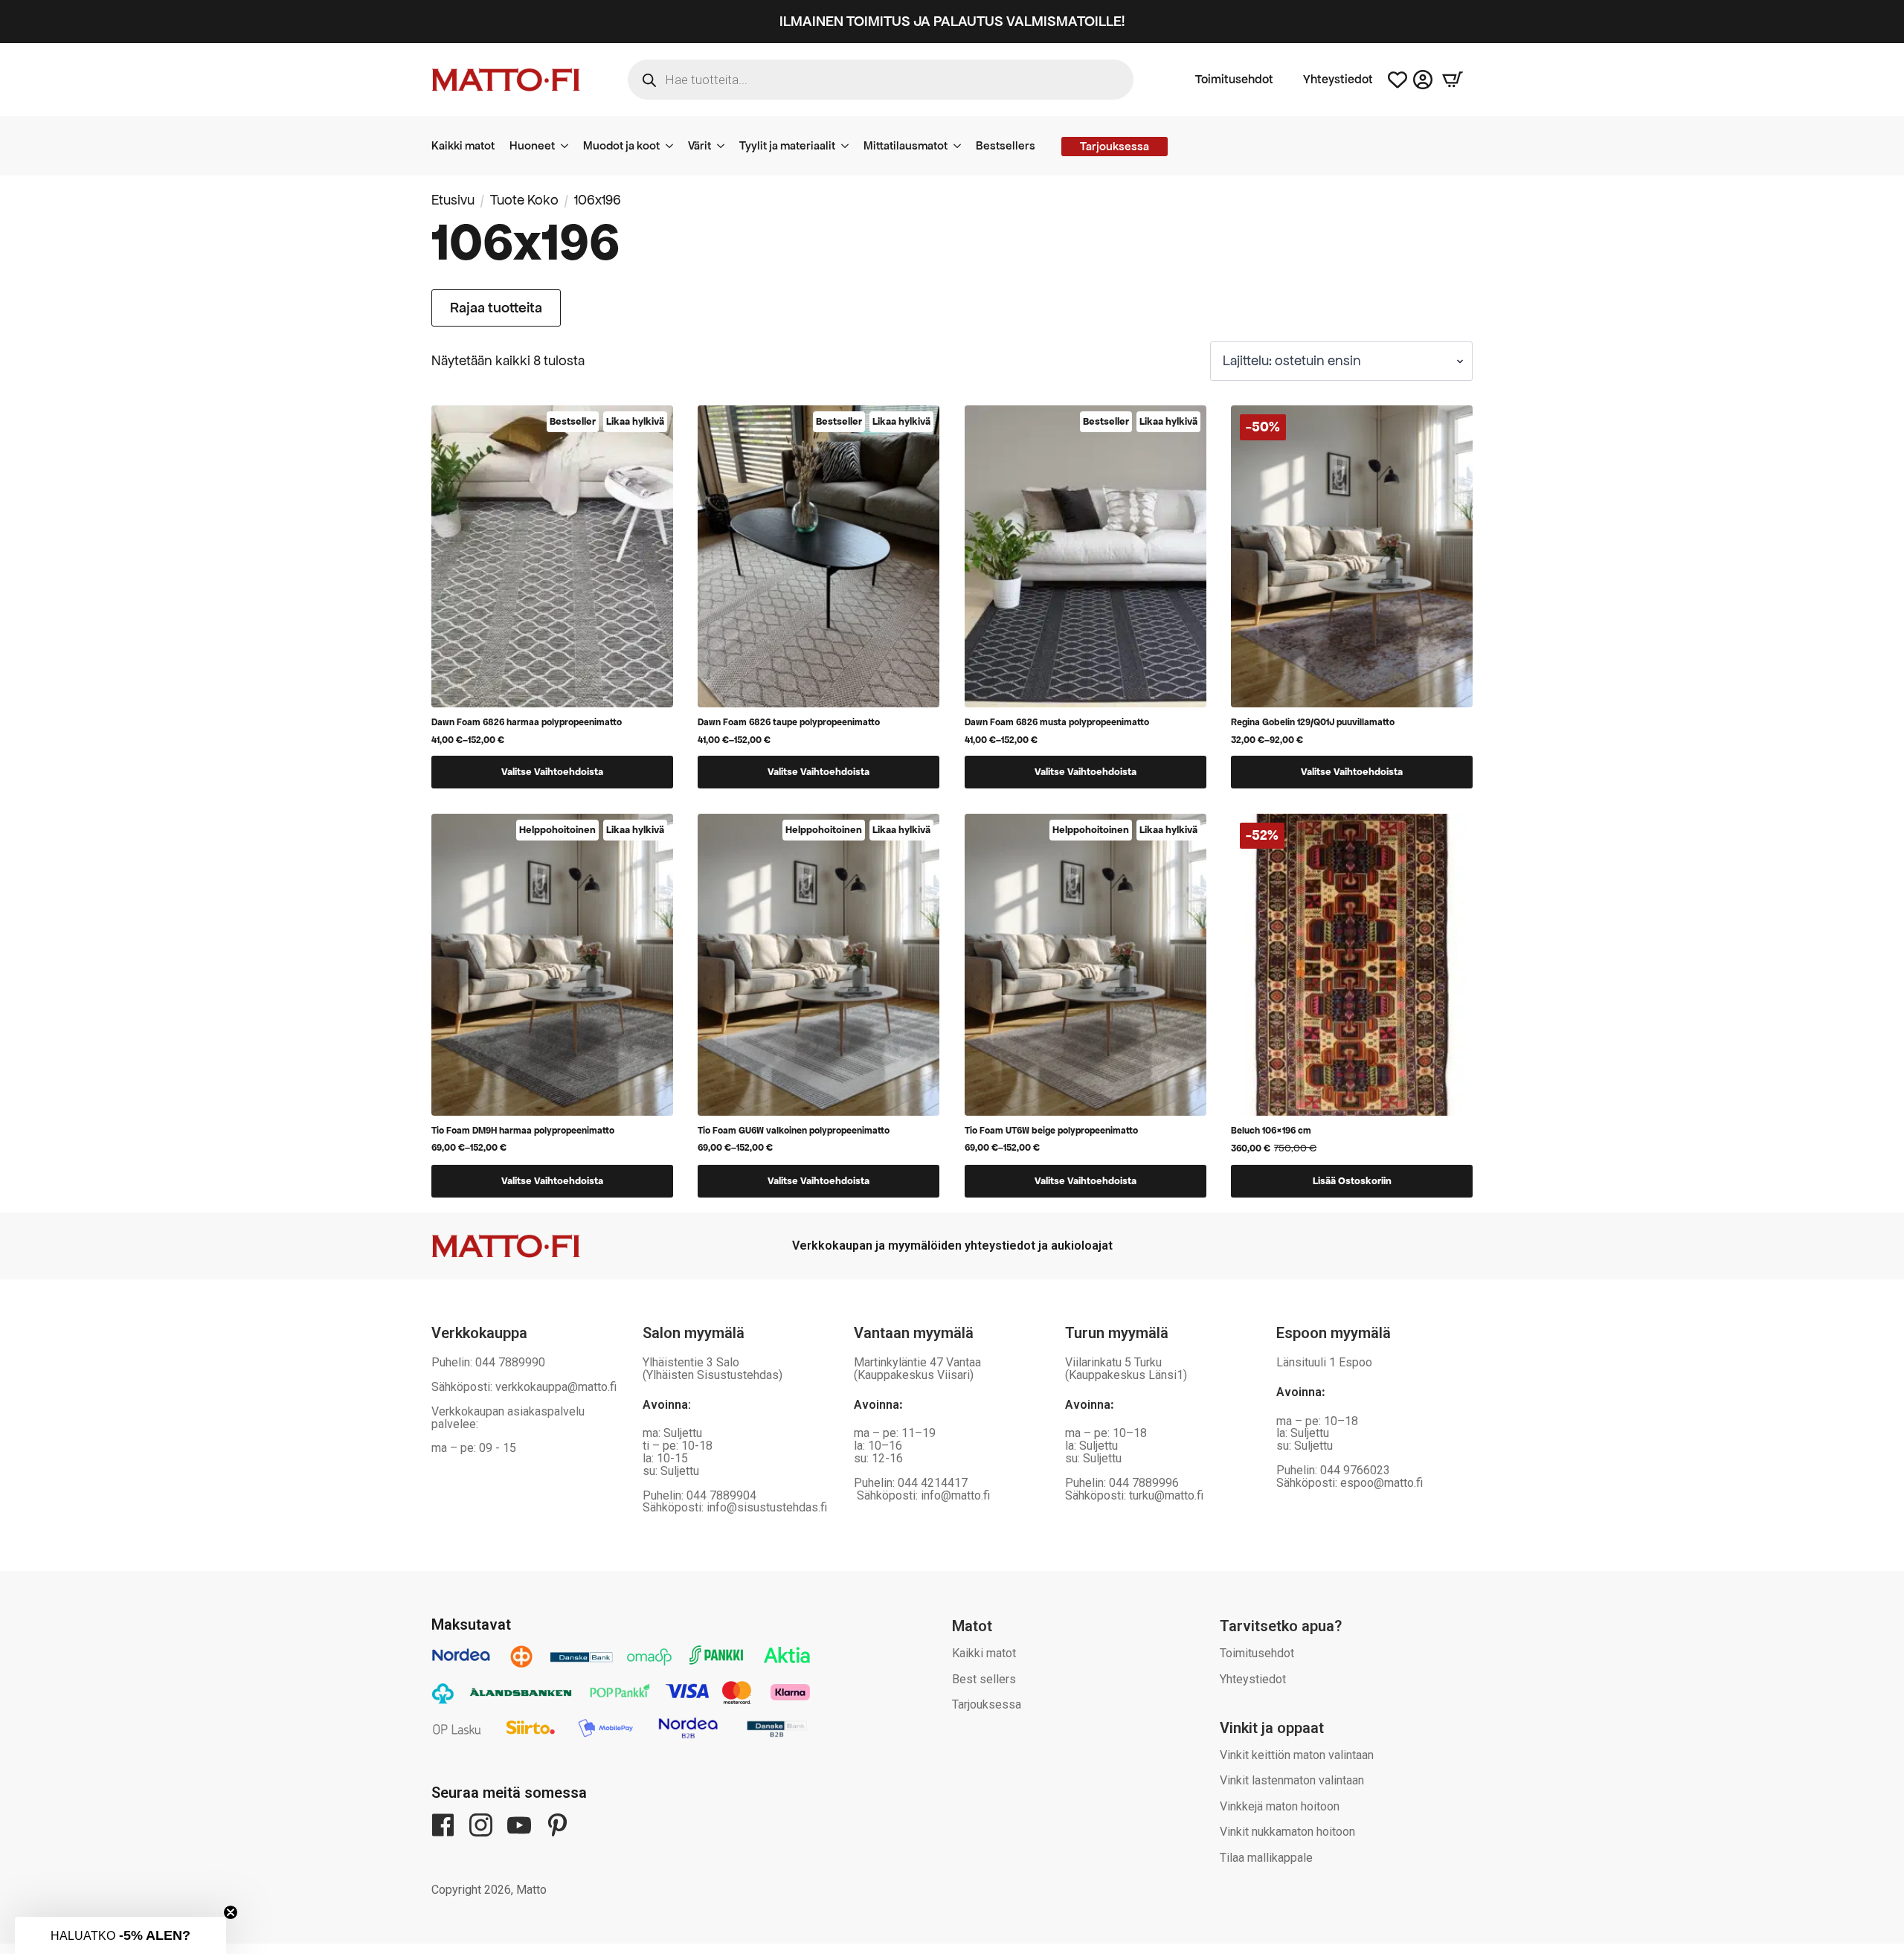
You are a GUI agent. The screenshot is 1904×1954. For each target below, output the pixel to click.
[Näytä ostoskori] (1453, 80)
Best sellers (984, 1679)
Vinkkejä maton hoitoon (1280, 1806)
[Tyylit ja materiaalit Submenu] (849, 146)
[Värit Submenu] (725, 146)
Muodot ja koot (621, 145)
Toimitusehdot (1234, 80)
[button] (120, 1935)
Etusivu (453, 200)
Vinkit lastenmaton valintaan (1292, 1780)
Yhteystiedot (1338, 80)
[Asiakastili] (1423, 80)
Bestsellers (1006, 145)
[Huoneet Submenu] (569, 146)
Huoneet (532, 145)
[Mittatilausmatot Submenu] (962, 146)
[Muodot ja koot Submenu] (674, 146)
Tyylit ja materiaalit (787, 145)
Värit (699, 145)
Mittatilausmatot (906, 145)
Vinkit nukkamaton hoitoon (1287, 1832)
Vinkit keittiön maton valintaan (1297, 1755)
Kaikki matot (463, 145)
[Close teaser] (231, 1912)
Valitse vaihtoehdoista (552, 772)
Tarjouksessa (987, 1704)
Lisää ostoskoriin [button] (1352, 1181)
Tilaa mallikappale (1266, 1858)
